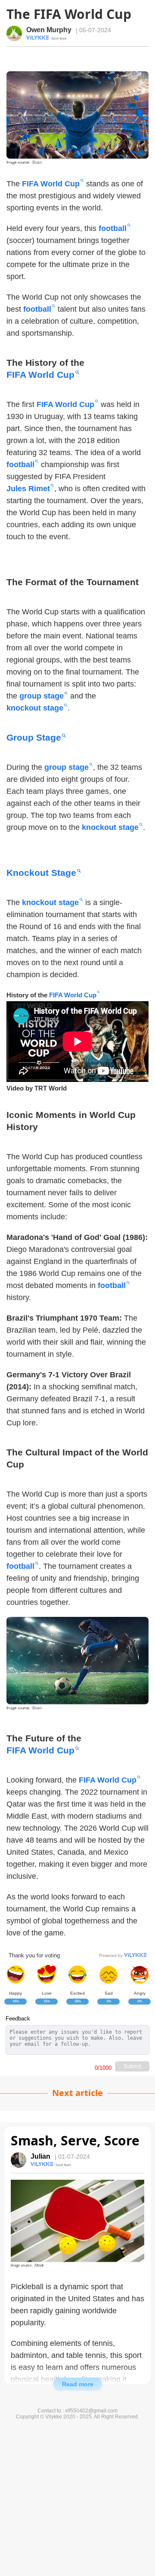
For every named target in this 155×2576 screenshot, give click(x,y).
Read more (78, 2384)
